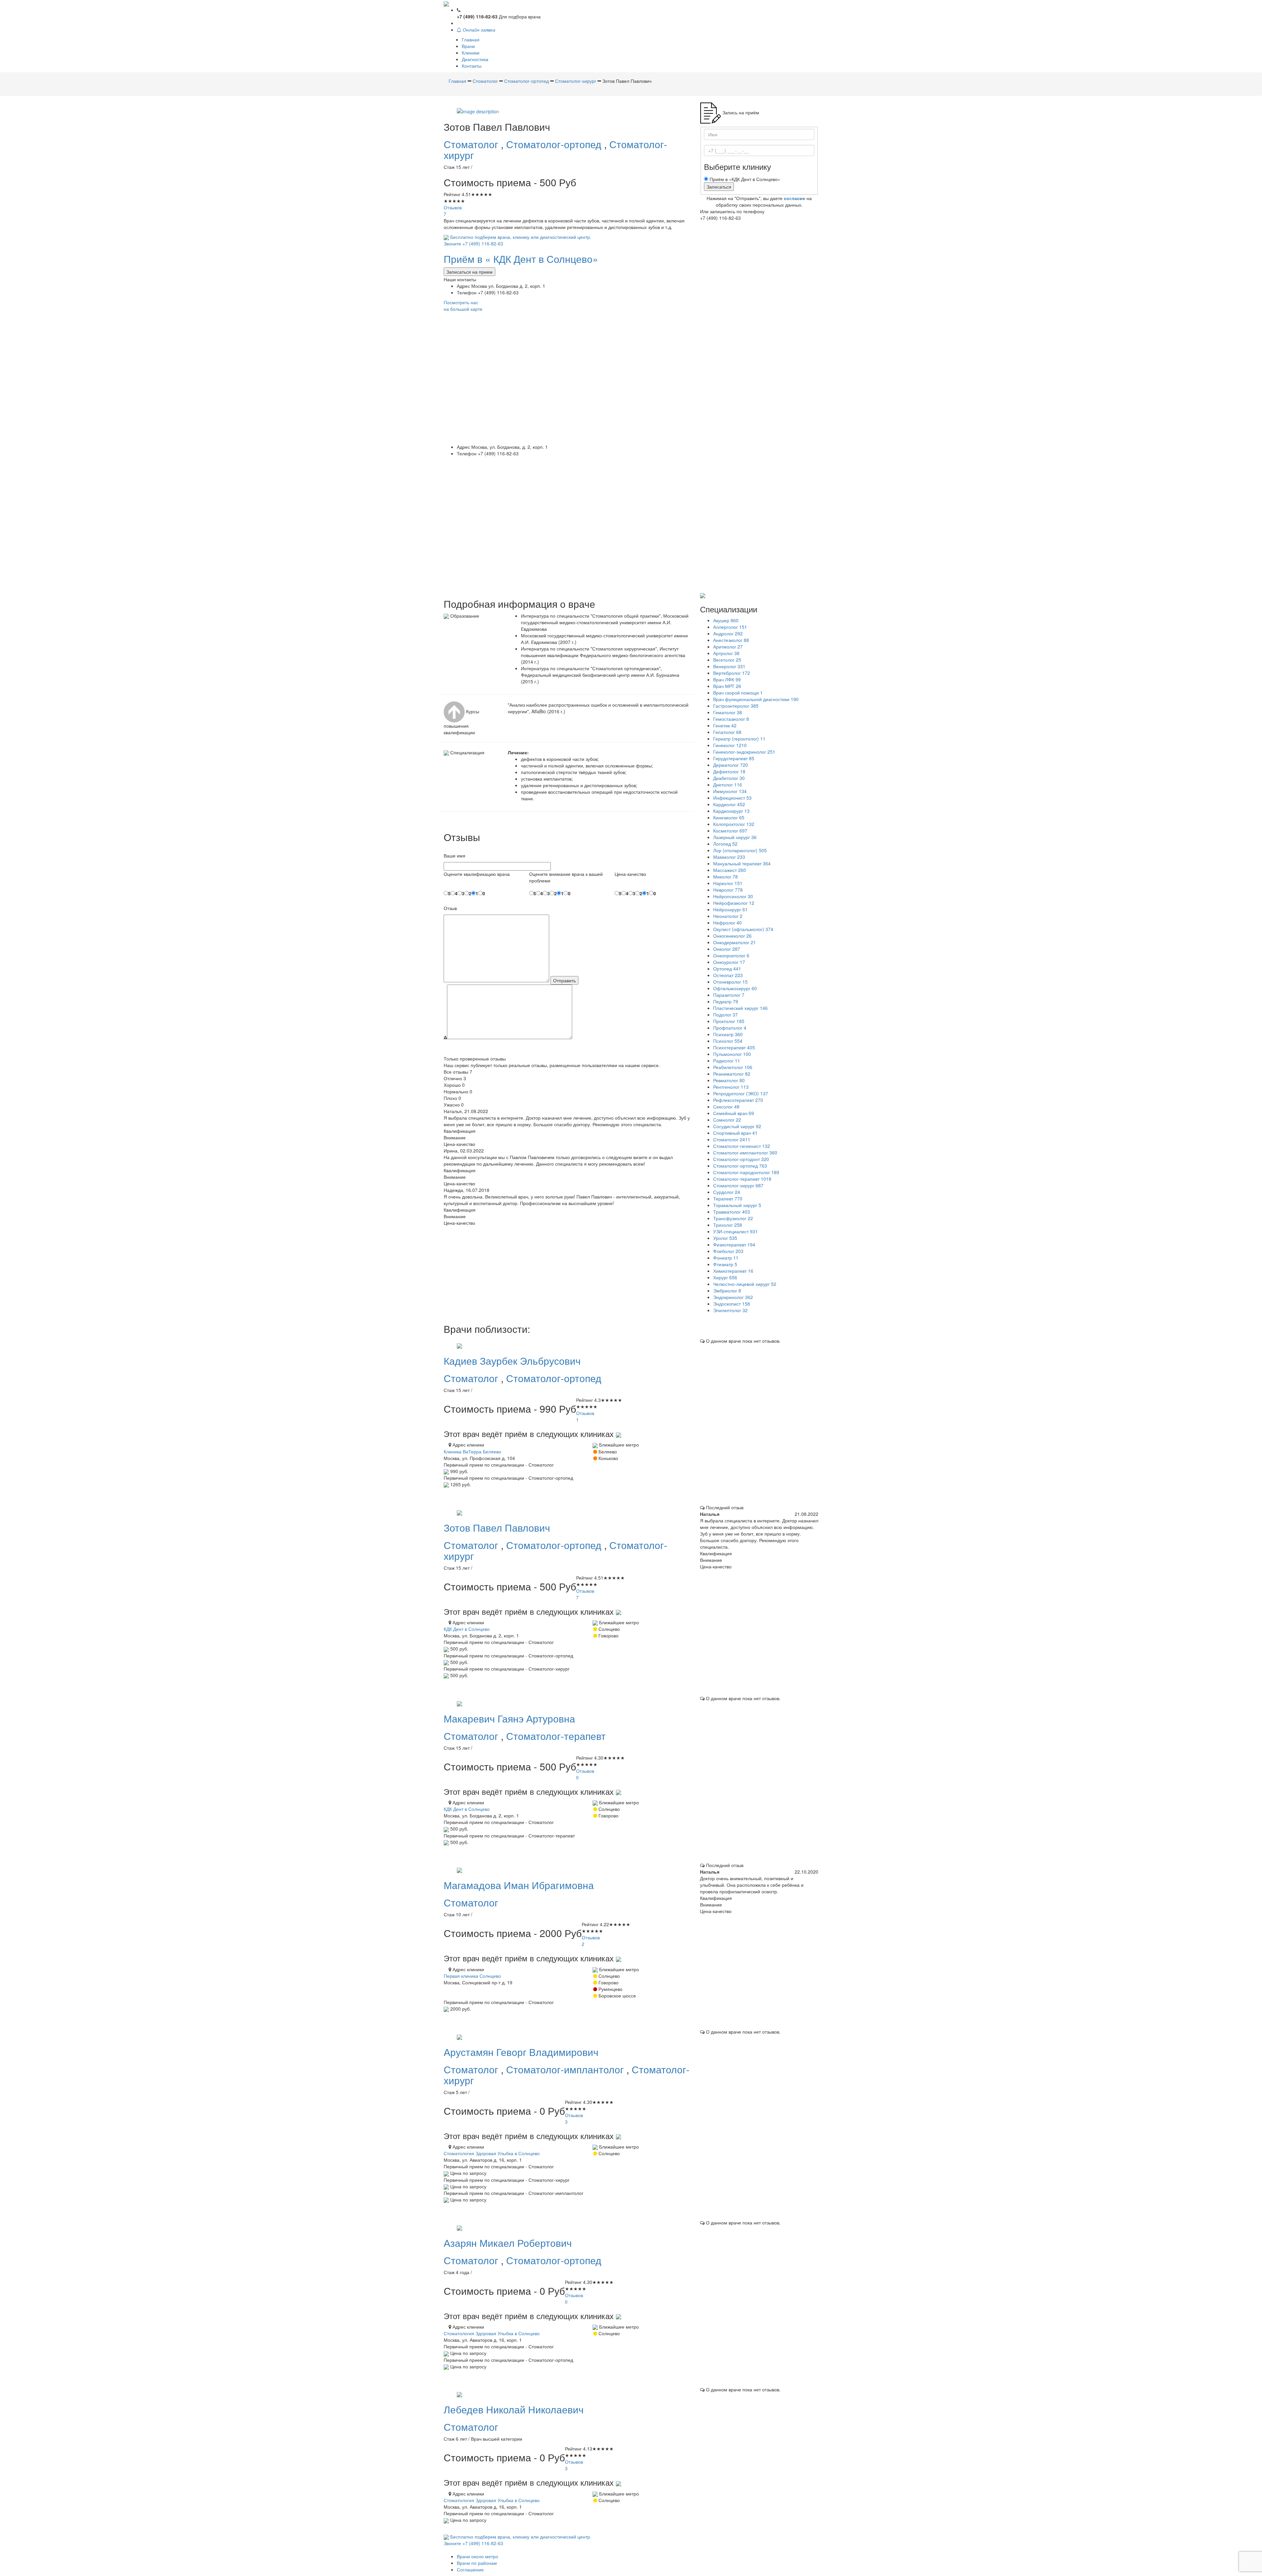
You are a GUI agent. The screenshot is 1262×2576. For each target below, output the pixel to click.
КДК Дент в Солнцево (467, 1629)
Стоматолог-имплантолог (566, 2069)
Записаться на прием (469, 272)
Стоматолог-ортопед (555, 144)
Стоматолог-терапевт (556, 1736)
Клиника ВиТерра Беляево (472, 1451)
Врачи (468, 46)
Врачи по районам (477, 2563)
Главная (471, 39)
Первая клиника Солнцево (472, 1976)
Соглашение (470, 2569)
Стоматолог (472, 144)
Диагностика (475, 59)
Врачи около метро (478, 2556)
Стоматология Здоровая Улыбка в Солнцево (492, 2153)
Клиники (471, 53)
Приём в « (521, 259)
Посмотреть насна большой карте (463, 306)
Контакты (472, 66)
